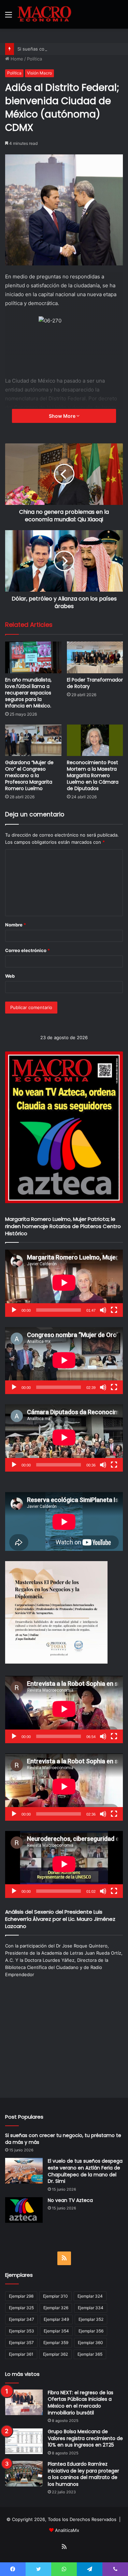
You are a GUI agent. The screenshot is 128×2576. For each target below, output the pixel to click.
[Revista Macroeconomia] (44, 14)
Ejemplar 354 (56, 2331)
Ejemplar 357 (21, 2343)
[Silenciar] (103, 1310)
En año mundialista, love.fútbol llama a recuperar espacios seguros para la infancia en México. (28, 693)
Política (34, 59)
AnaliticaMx (67, 2530)
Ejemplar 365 (90, 2354)
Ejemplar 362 (55, 2354)
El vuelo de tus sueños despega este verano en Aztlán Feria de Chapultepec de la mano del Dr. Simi (85, 2171)
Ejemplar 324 (90, 2296)
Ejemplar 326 (56, 2308)
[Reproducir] (14, 1310)
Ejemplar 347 (22, 2319)
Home (16, 59)
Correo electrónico (27, 950)
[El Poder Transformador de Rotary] (95, 657)
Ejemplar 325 (21, 2308)
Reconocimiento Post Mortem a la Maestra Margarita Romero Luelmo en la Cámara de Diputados (93, 775)
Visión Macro (39, 73)
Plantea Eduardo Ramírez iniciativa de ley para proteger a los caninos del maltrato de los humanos (83, 2474)
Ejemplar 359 (56, 2343)
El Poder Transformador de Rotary (95, 683)
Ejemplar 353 (22, 2331)
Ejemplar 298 (21, 2296)
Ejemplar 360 (90, 2343)
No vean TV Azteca (70, 2200)
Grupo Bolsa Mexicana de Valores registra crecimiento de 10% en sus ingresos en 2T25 (85, 2438)
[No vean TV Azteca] (24, 2210)
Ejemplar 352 (91, 2319)
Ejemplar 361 (21, 2354)
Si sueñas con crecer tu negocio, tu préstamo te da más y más (63, 2139)
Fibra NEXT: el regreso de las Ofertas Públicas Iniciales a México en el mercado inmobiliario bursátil (81, 2403)
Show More (63, 416)
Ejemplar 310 (55, 2296)
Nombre (16, 925)
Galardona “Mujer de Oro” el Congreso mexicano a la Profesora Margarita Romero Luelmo (29, 775)
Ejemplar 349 (56, 2319)
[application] (64, 1283)
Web (10, 976)
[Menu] (9, 17)
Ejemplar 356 (91, 2331)
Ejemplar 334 (91, 2308)
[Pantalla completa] (114, 1310)
